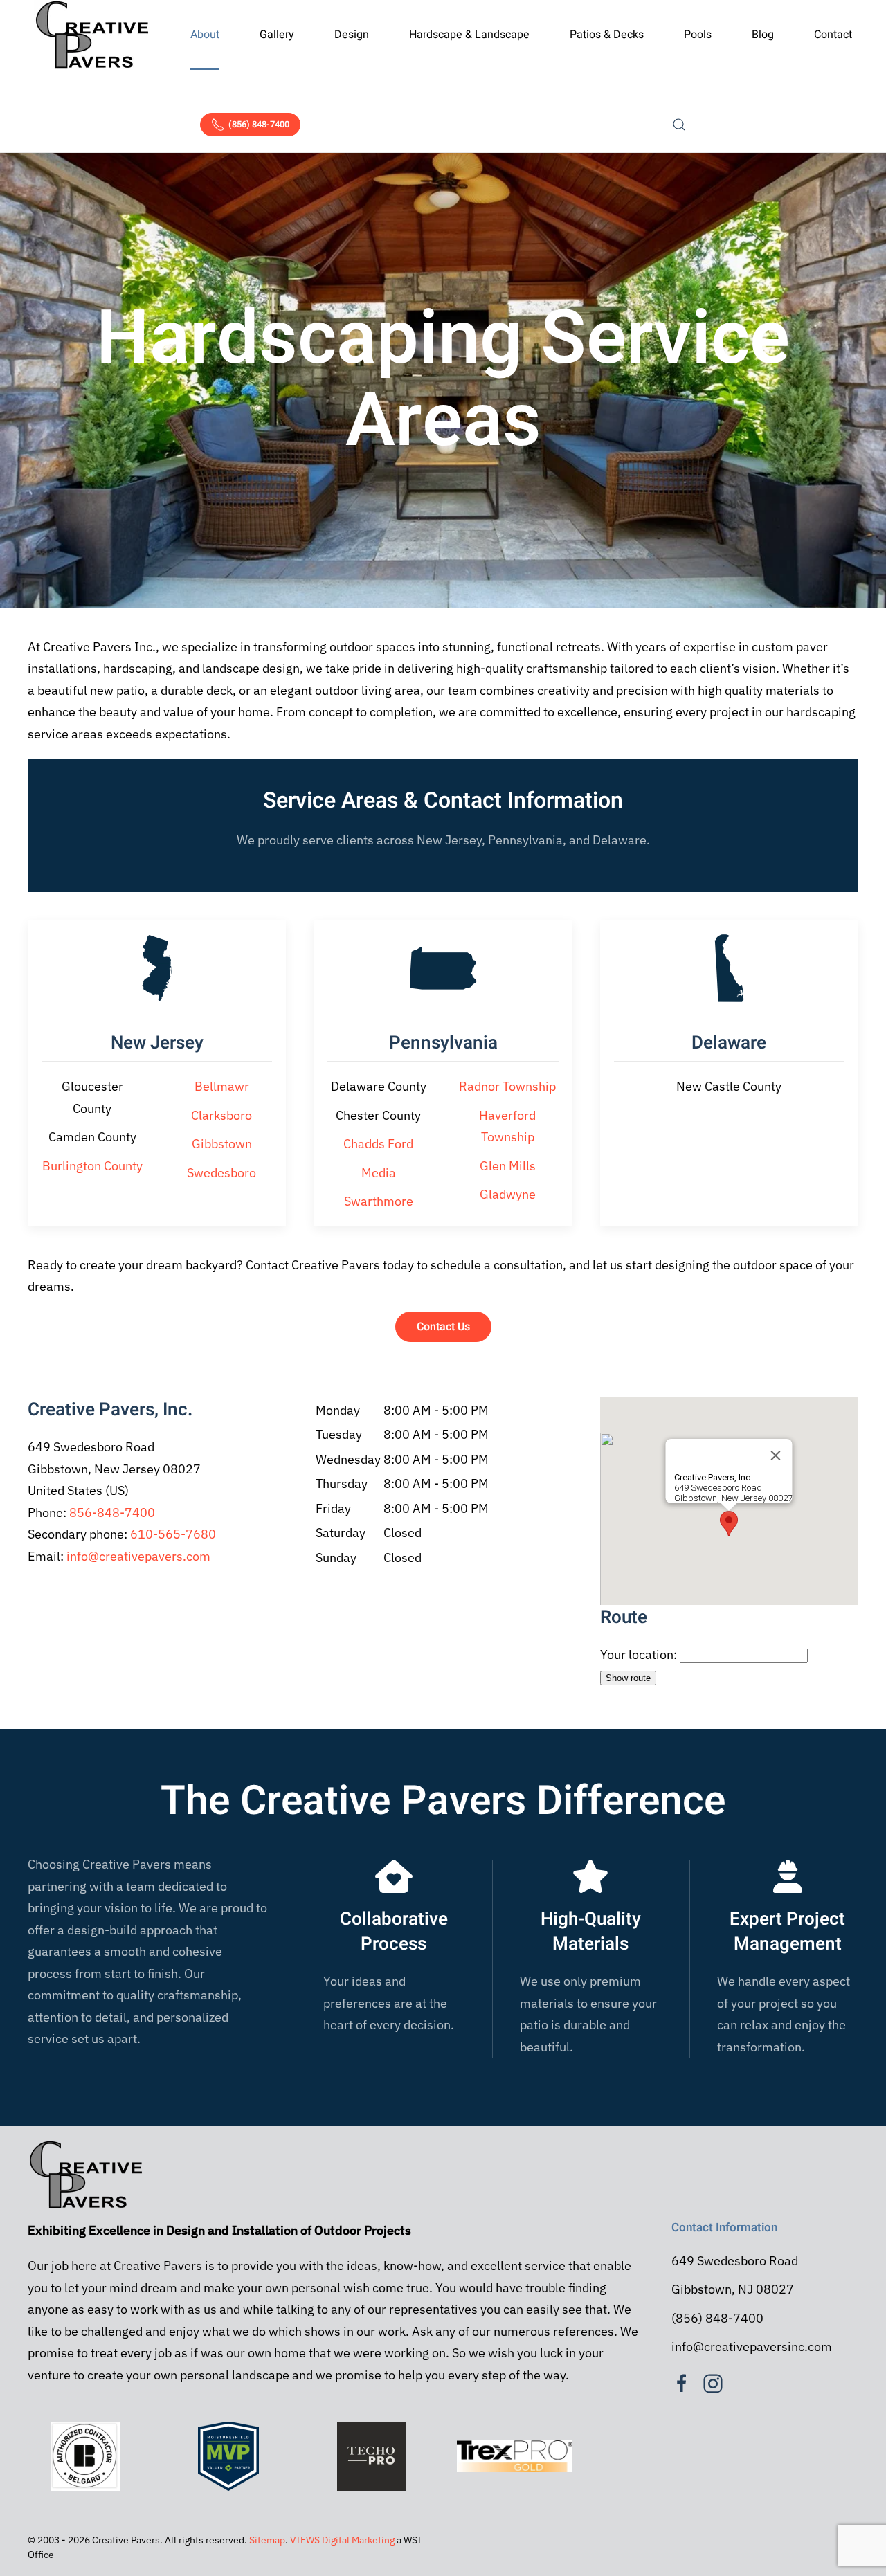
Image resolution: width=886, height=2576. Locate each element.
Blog (763, 35)
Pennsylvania (443, 1043)
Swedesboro (221, 1173)
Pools (698, 35)
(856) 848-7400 (259, 124)
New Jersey (157, 1043)
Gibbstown (222, 1144)
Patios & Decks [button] (607, 35)
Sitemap (267, 2540)
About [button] (205, 35)
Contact (833, 35)
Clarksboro (221, 1115)
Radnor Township (507, 1086)
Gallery (277, 35)
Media (379, 1173)
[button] (680, 125)
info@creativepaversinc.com (752, 2347)
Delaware (729, 1043)
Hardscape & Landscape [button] (469, 35)
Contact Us (443, 1327)
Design (352, 35)
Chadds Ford (378, 1144)
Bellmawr (222, 1086)
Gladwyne (508, 1194)
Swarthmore (379, 1201)
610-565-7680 (173, 1534)
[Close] (776, 1455)
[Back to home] (92, 35)
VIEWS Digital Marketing (342, 2540)
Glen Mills (508, 1166)
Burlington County (92, 1166)
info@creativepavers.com (138, 1556)
